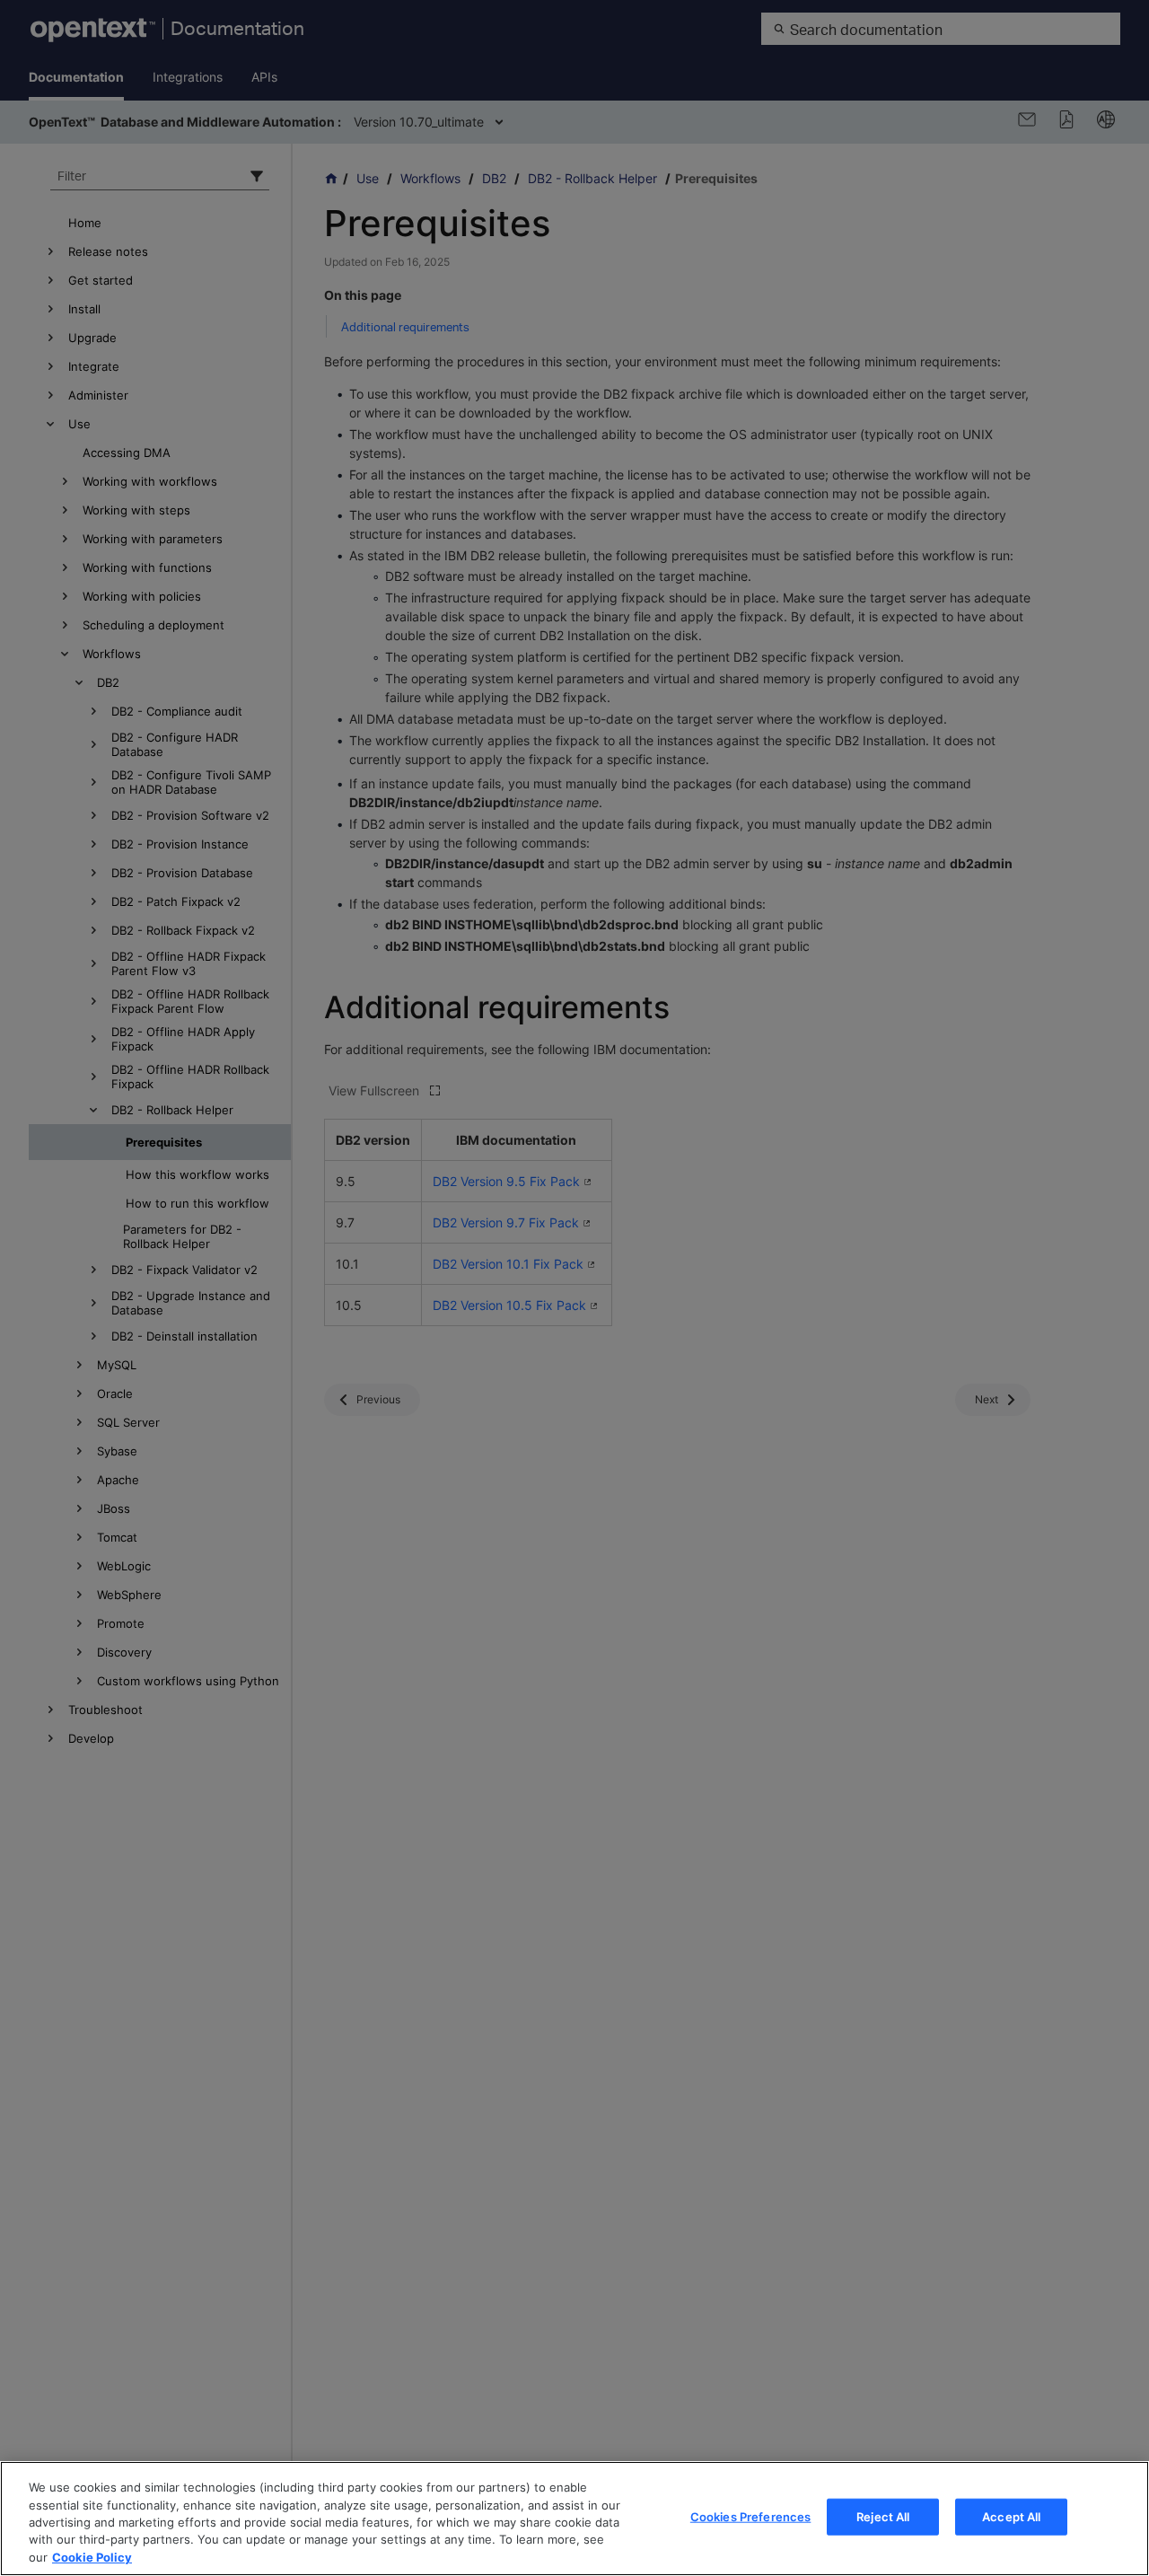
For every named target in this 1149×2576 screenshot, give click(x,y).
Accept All (1011, 2517)
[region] (574, 2519)
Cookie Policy (92, 2557)
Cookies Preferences (750, 2517)
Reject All (883, 2517)
